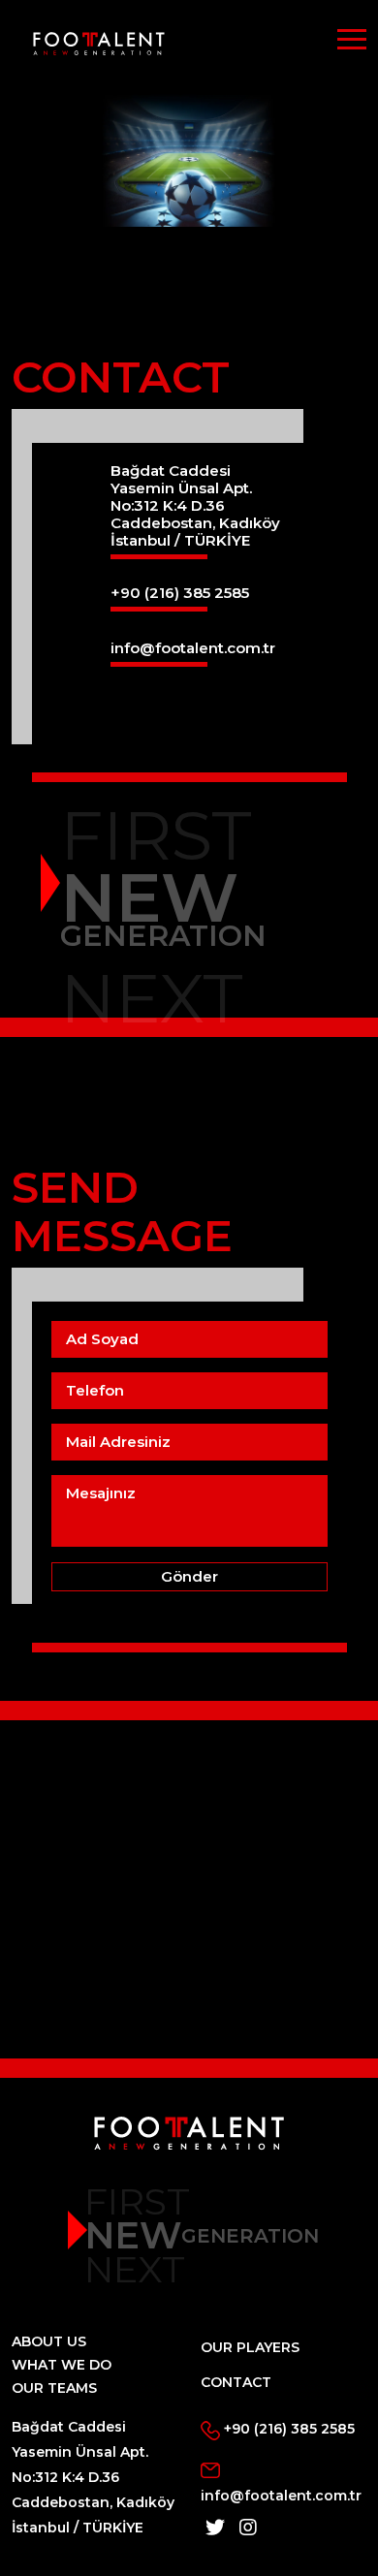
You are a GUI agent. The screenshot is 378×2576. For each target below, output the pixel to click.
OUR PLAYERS (250, 2347)
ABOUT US (49, 2341)
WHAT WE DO (62, 2365)
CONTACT (236, 2382)
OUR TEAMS (54, 2388)
